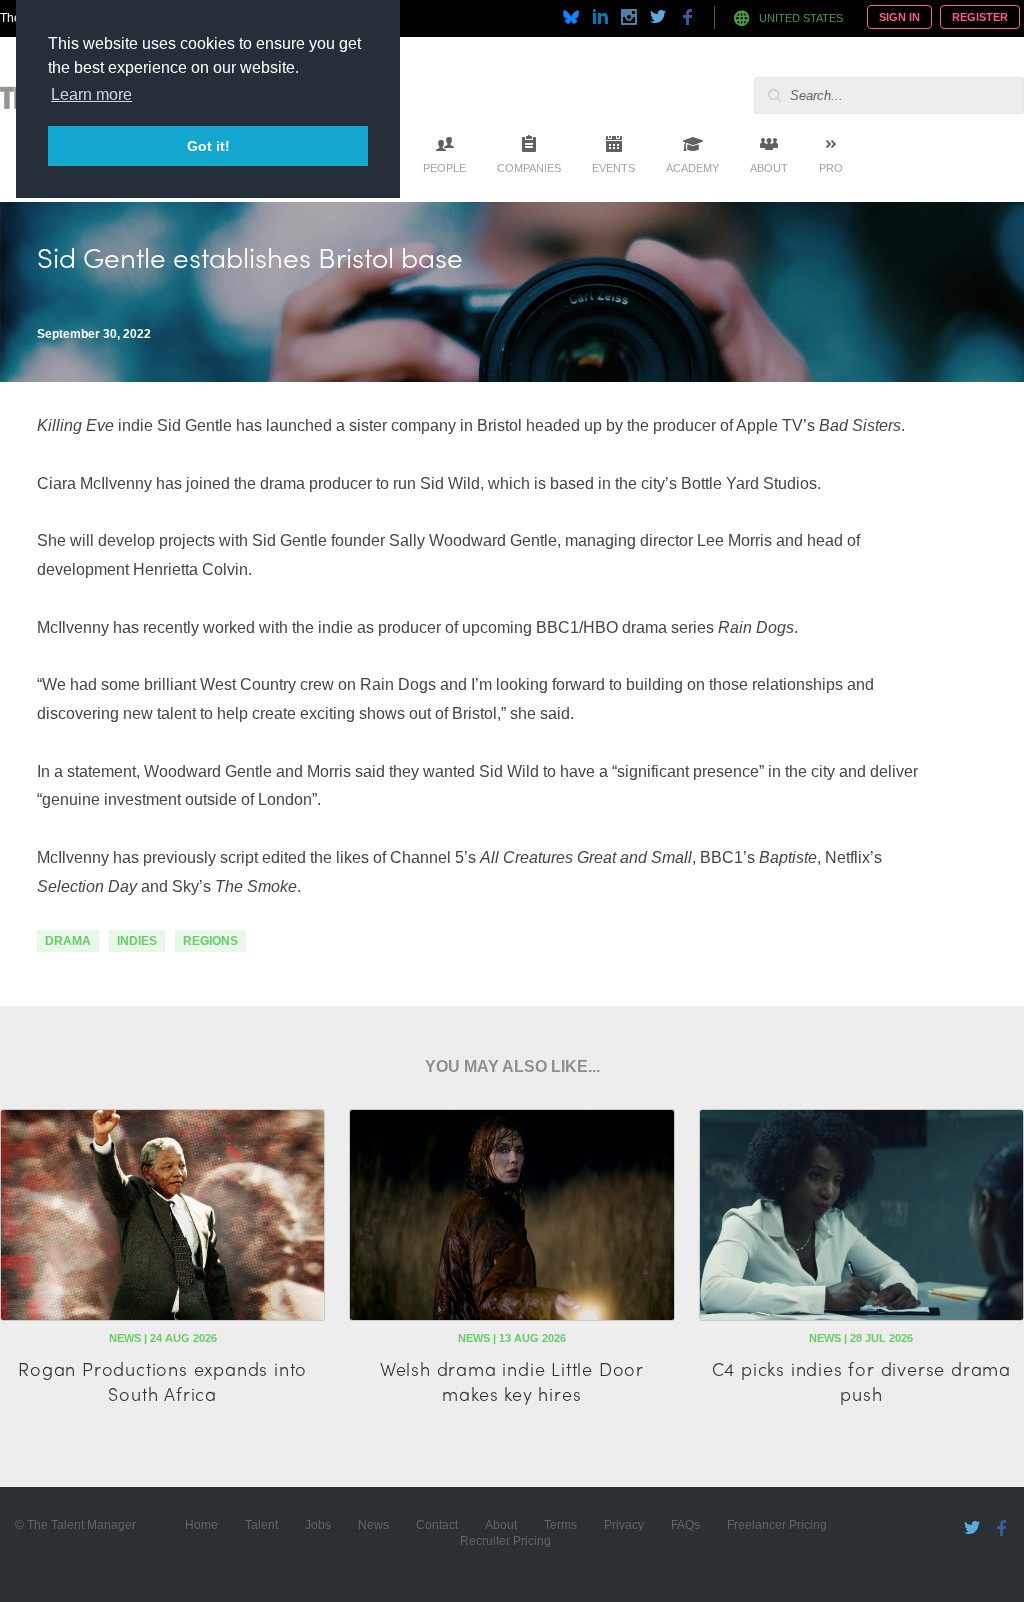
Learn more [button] (91, 94)
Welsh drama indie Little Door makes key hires (512, 1381)
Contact (437, 1525)
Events (613, 168)
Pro (831, 168)
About (769, 168)
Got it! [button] (208, 146)
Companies (529, 168)
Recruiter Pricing (505, 1541)
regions (210, 941)
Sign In (899, 17)
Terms (560, 1525)
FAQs (685, 1525)
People (444, 168)
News (373, 1525)
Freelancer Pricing (777, 1525)
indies (137, 941)
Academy (692, 168)
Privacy (624, 1525)
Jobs (318, 1525)
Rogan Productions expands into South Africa (162, 1381)
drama (68, 941)
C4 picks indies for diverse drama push (861, 1381)
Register (980, 17)
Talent (261, 1525)
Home (201, 1525)
